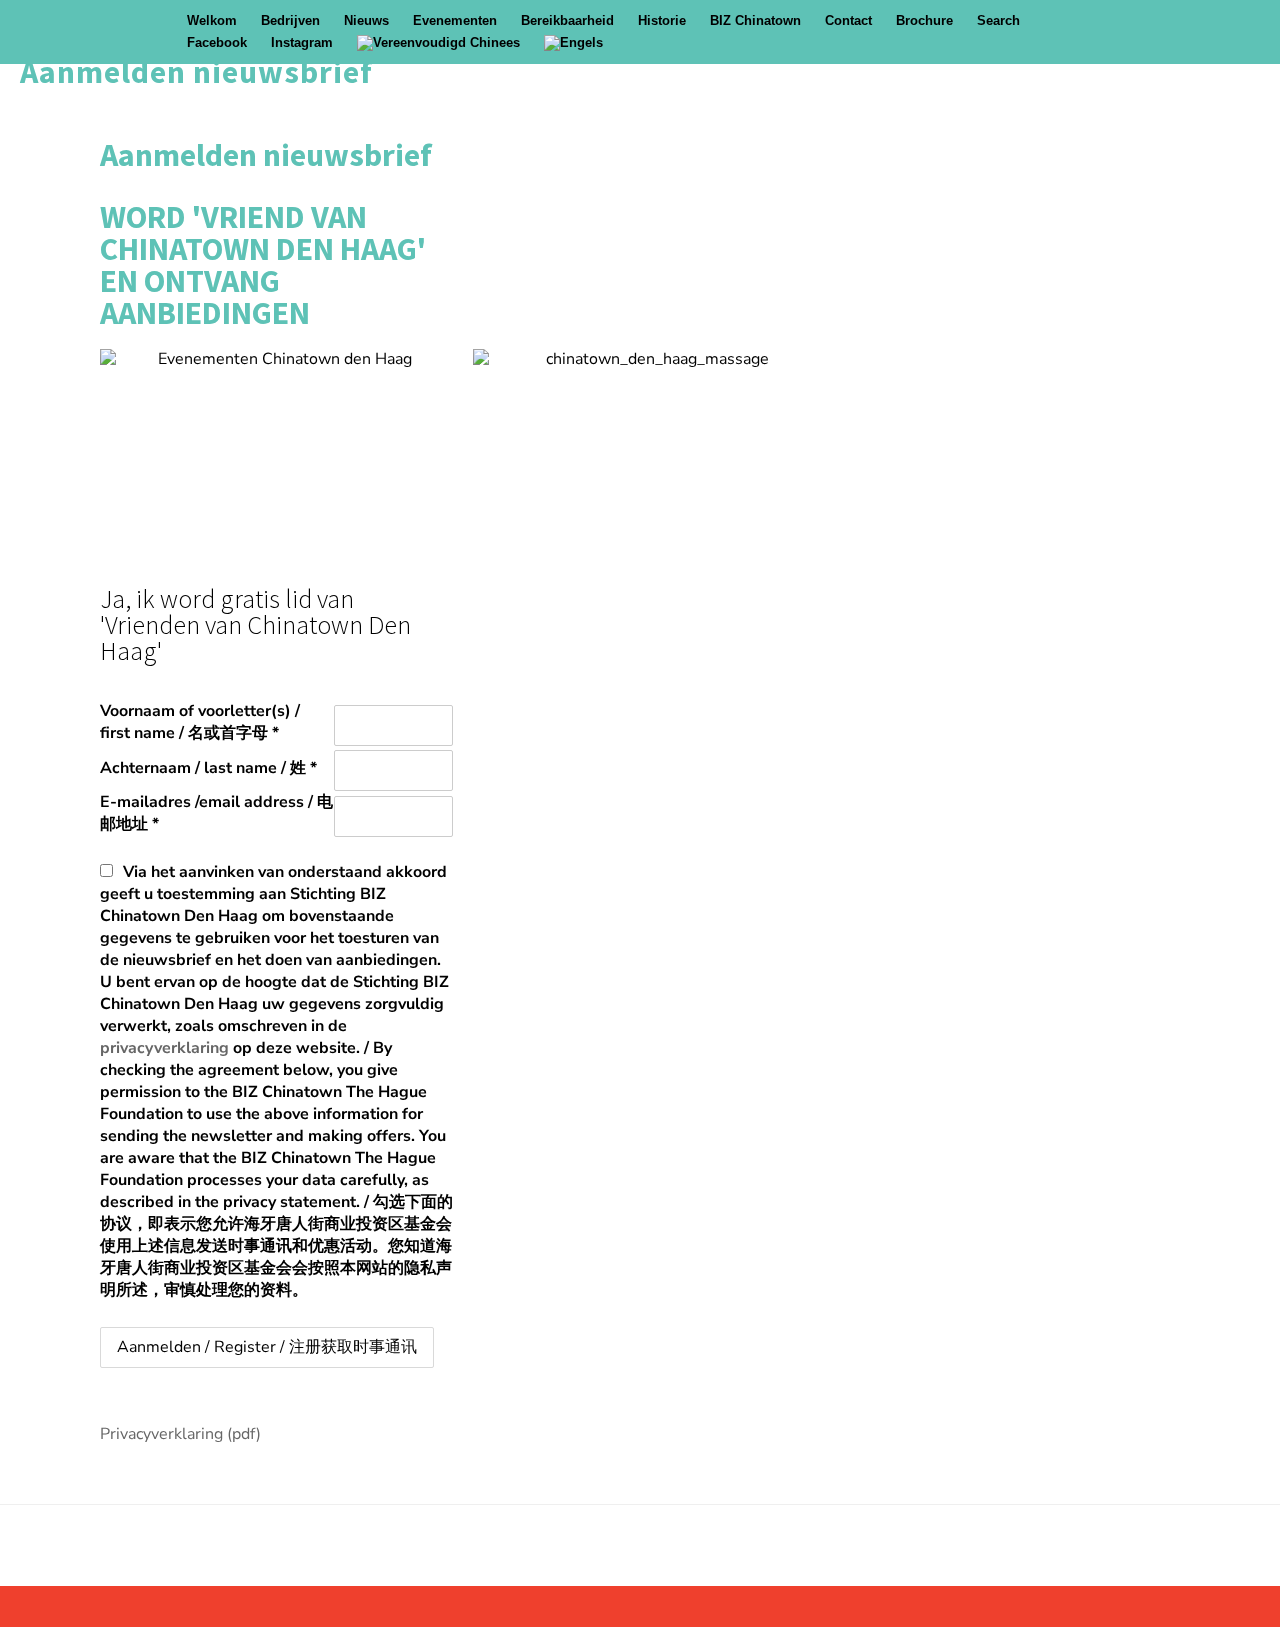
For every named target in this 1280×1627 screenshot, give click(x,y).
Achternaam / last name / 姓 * (208, 768)
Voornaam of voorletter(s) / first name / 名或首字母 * (200, 722)
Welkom (212, 20)
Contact (848, 20)
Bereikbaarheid (567, 20)
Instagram (302, 42)
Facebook (217, 42)
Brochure (924, 20)
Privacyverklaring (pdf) (180, 1434)
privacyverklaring (164, 1048)
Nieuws (366, 20)
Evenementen (455, 20)
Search (998, 20)
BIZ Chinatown (755, 20)
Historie (662, 20)
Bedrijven (290, 20)
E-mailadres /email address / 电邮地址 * (216, 813)
